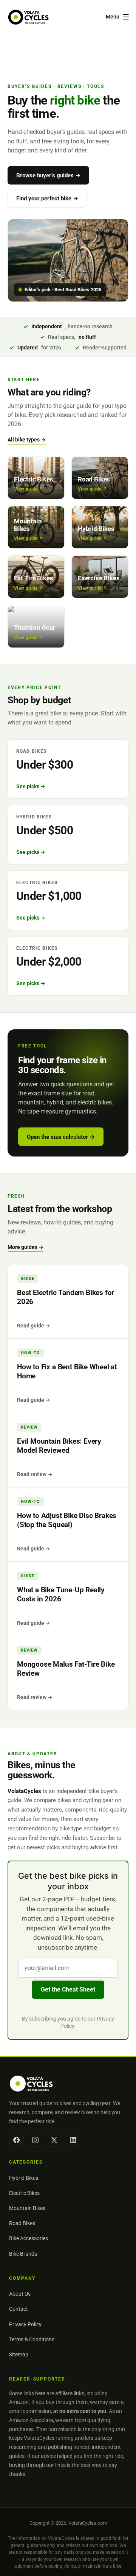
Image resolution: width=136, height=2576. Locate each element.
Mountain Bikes (27, 2208)
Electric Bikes (24, 2193)
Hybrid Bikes (24, 2178)
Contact (19, 2309)
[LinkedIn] (73, 2140)
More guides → (25, 1247)
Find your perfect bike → (47, 198)
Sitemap (19, 2355)
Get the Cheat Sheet (68, 1989)
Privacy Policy (25, 2324)
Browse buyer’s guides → (48, 175)
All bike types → (27, 440)
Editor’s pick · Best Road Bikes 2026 (63, 290)
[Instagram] (35, 2140)
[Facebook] (16, 2140)
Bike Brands (23, 2254)
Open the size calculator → (61, 1137)
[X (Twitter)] (54, 2140)
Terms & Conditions (32, 2339)
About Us (20, 2294)
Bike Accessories (29, 2238)
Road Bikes (22, 2223)
